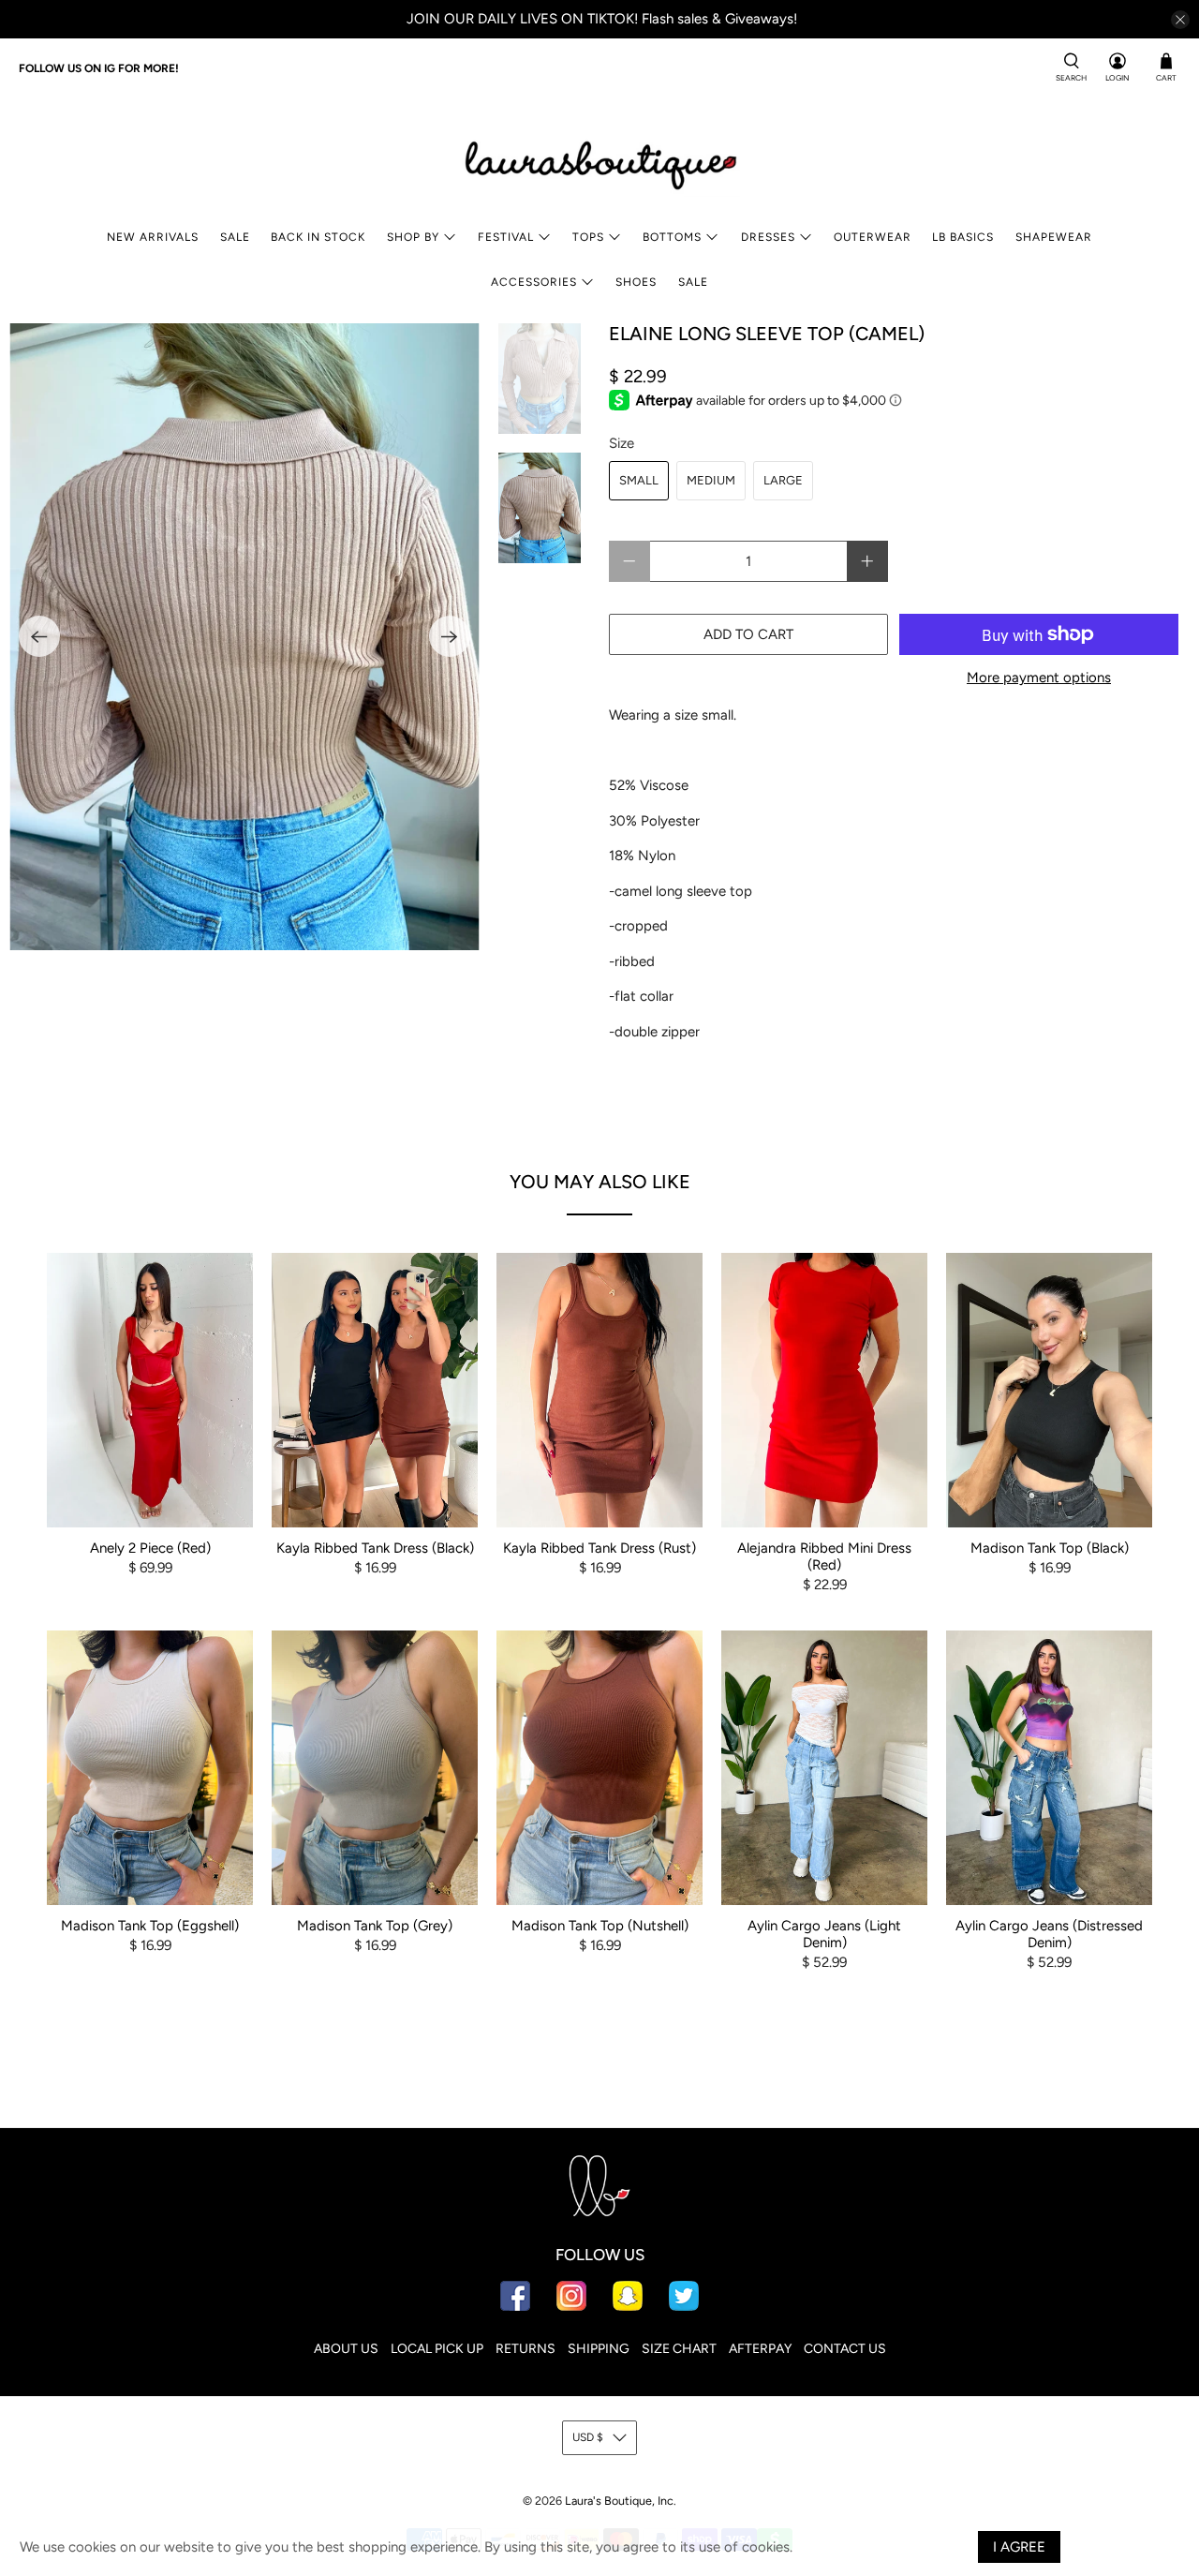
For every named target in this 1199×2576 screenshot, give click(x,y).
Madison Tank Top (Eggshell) (150, 1926)
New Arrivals (153, 237)
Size (622, 443)
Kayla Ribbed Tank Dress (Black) (375, 1548)
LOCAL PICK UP (437, 2349)
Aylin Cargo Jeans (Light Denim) (824, 1934)
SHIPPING (599, 2349)
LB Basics (963, 237)
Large (783, 480)
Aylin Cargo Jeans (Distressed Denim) (1049, 1934)
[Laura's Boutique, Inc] (599, 161)
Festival (506, 237)
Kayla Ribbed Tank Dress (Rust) (599, 1548)
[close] (1180, 20)
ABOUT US (346, 2349)
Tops (588, 237)
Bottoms (672, 237)
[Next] (450, 636)
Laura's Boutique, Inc (619, 2501)
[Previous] (39, 636)
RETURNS (525, 2349)
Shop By (413, 237)
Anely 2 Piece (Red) (150, 1548)
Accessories (534, 282)
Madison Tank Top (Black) (1050, 1548)
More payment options (1039, 678)
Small (639, 480)
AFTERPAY (760, 2349)
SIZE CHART (679, 2349)
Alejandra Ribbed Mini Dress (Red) (824, 1556)
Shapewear (1054, 237)
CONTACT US (845, 2349)
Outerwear (873, 237)
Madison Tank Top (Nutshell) (600, 1926)
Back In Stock (318, 237)
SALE (235, 237)
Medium (711, 480)
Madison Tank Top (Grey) (375, 1926)
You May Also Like (600, 1182)
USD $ (588, 2437)
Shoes (636, 282)
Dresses (768, 237)
